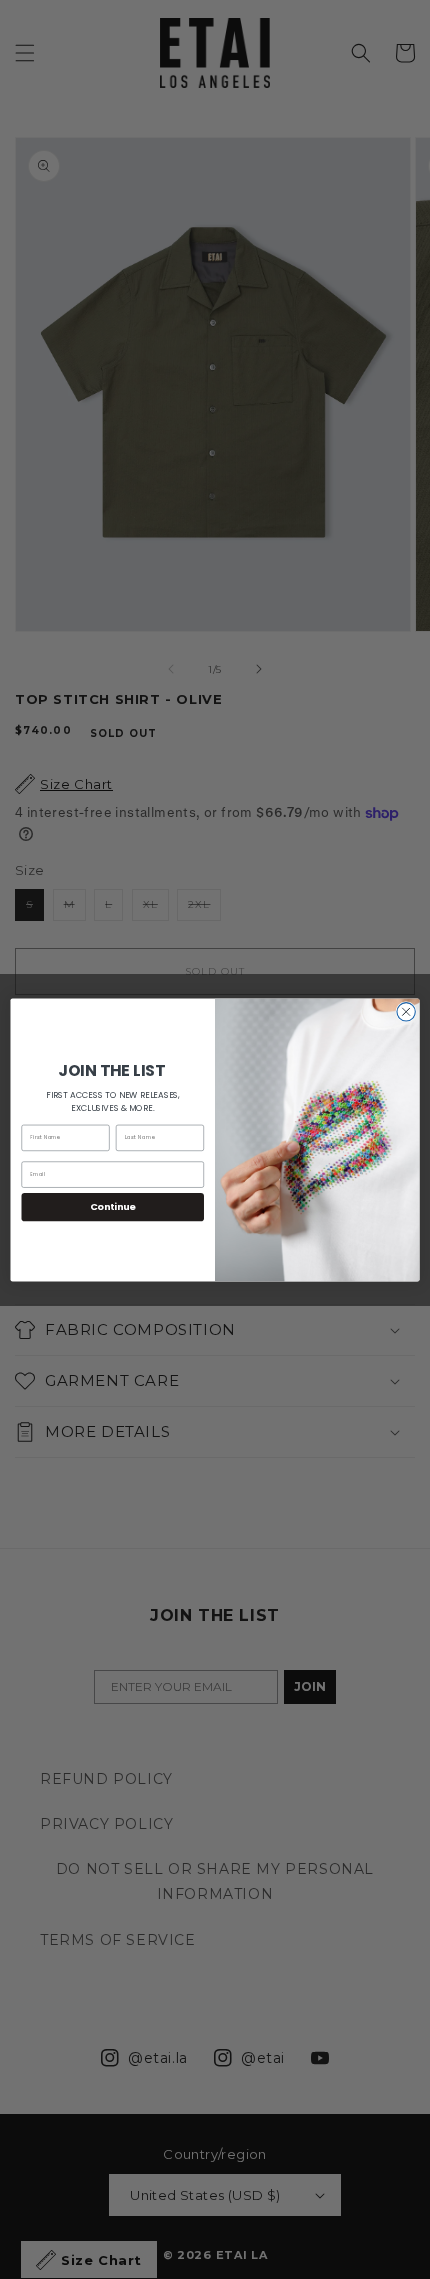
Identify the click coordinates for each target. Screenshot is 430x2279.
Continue (113, 1206)
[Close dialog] (406, 1011)
